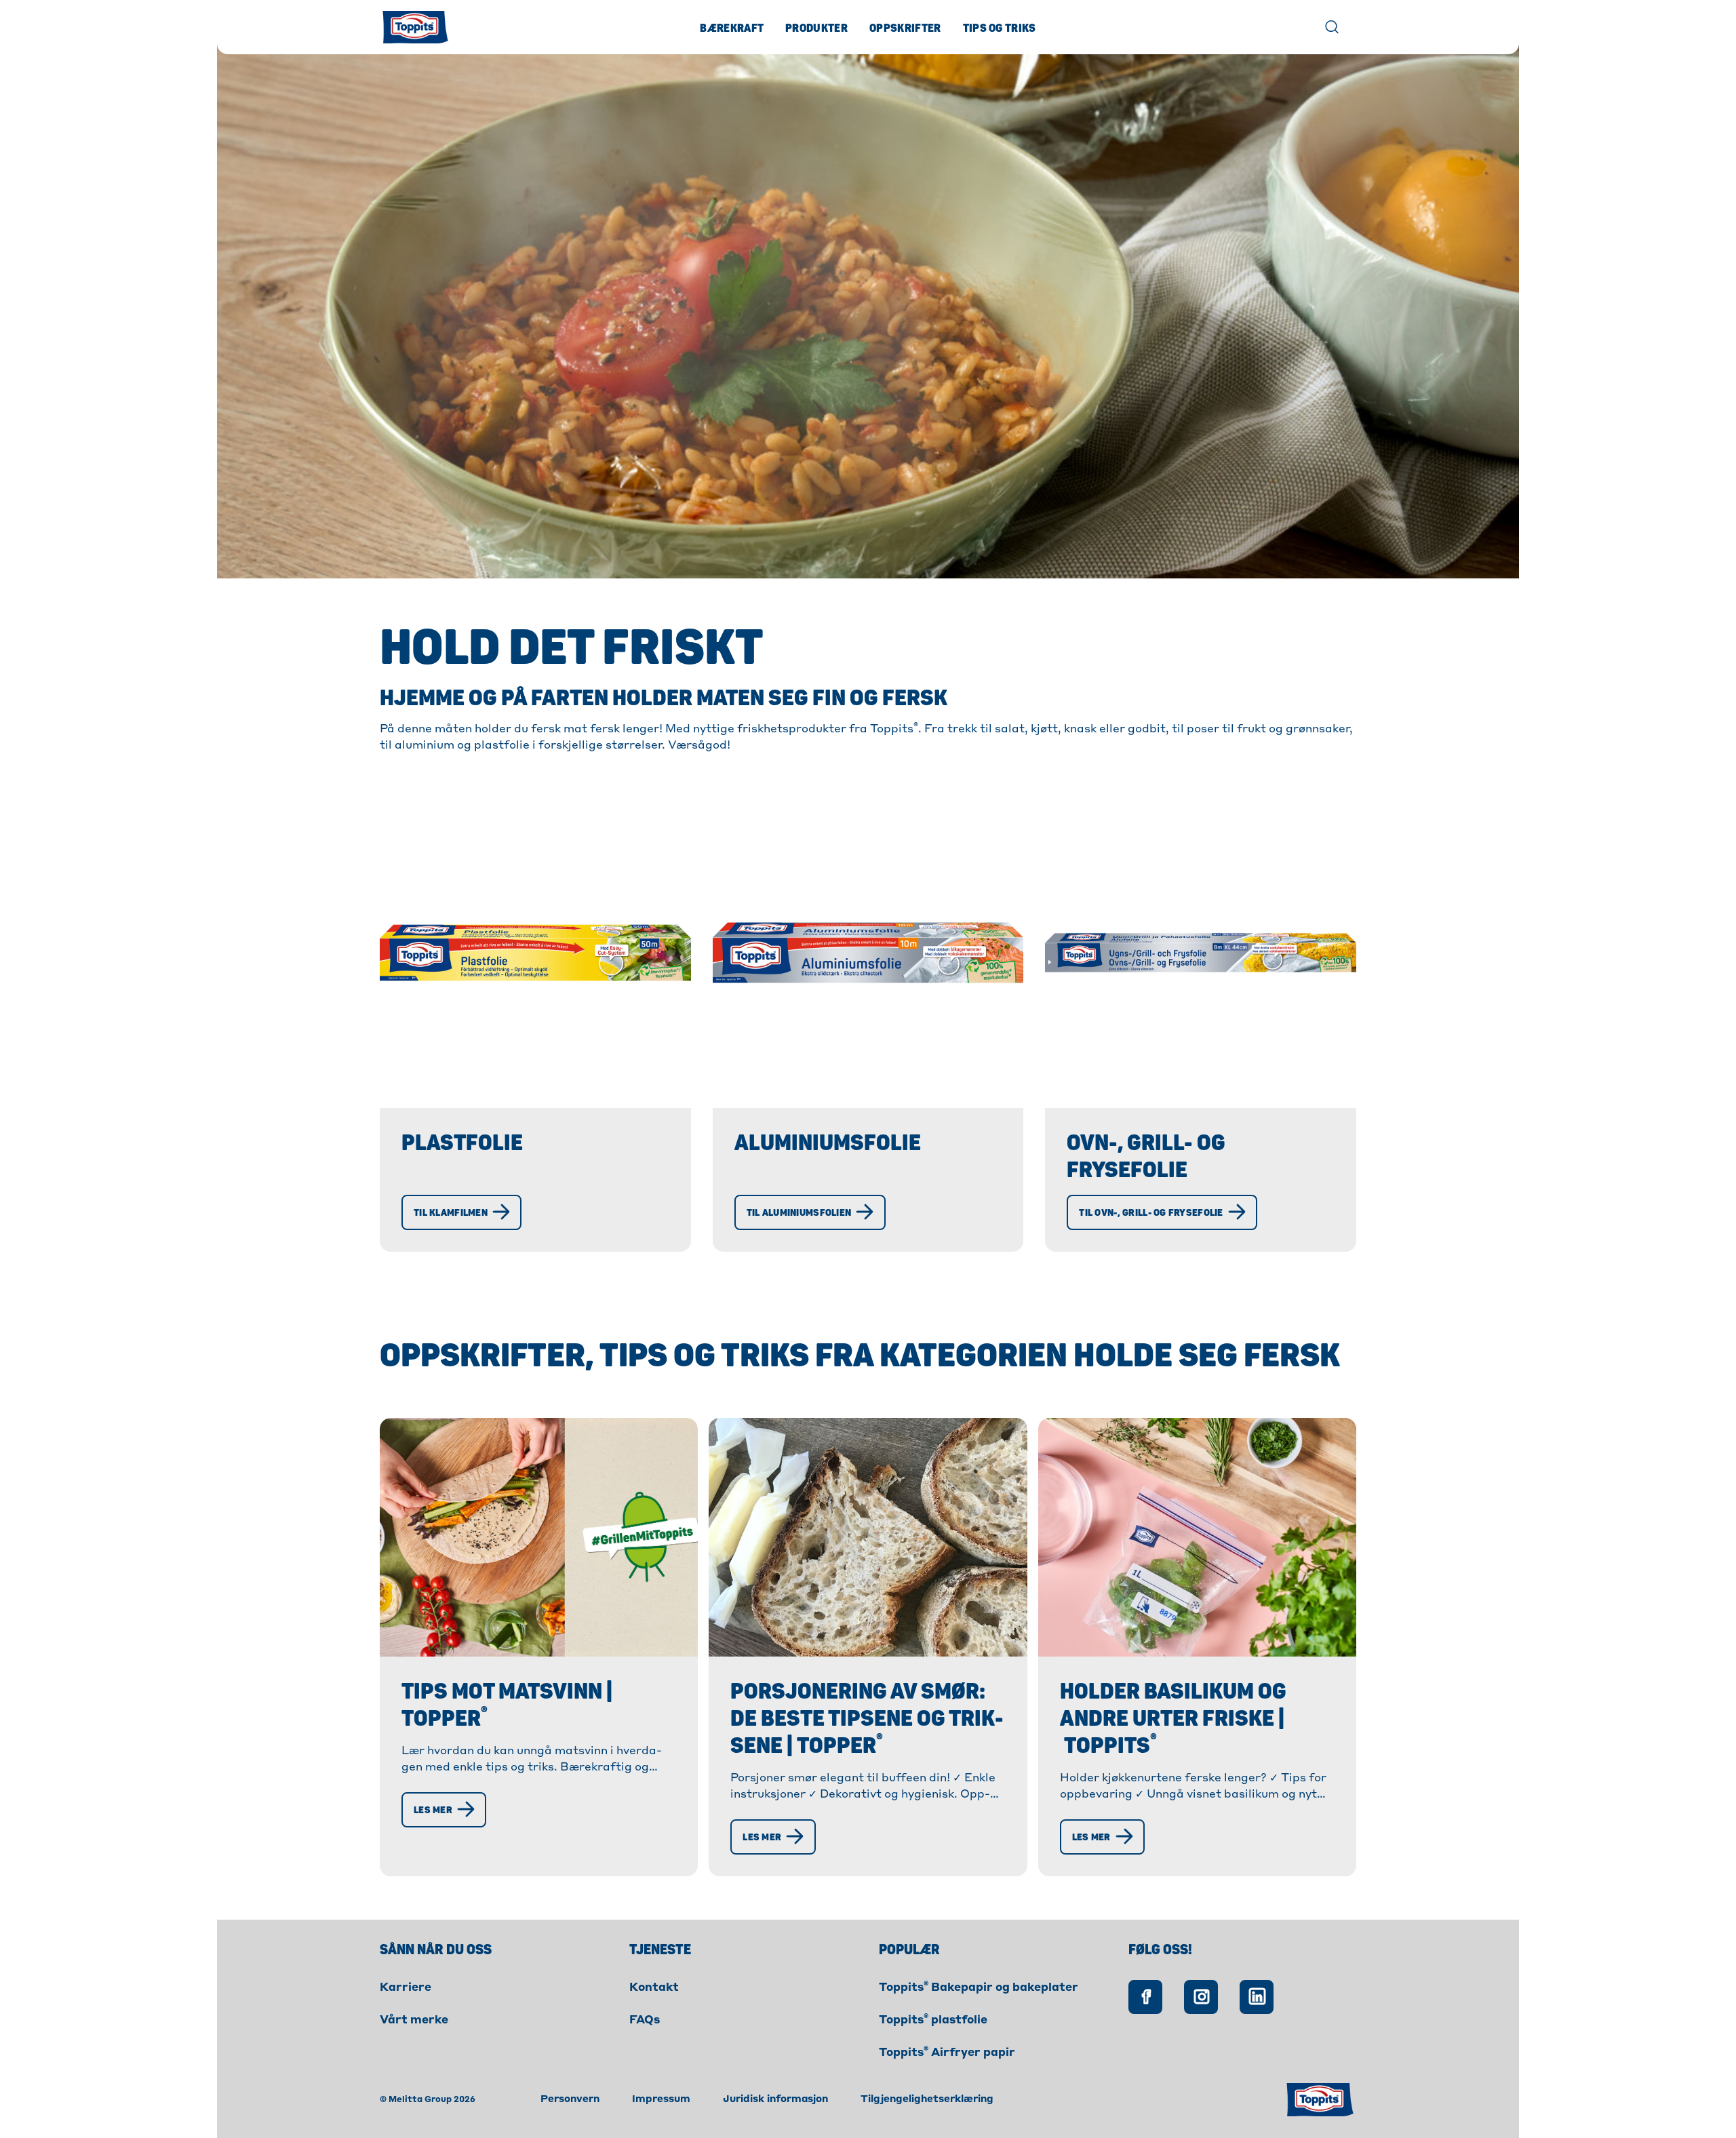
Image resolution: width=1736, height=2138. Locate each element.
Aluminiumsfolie (828, 1143)
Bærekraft (732, 28)
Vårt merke (414, 2021)
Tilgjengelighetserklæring (927, 2099)
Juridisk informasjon (775, 2099)
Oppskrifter (905, 28)
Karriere (406, 1988)
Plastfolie (462, 1143)
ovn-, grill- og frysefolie (1146, 1157)
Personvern (570, 2099)
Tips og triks (1000, 28)
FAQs (645, 2021)
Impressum (661, 2099)
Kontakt (654, 1988)
